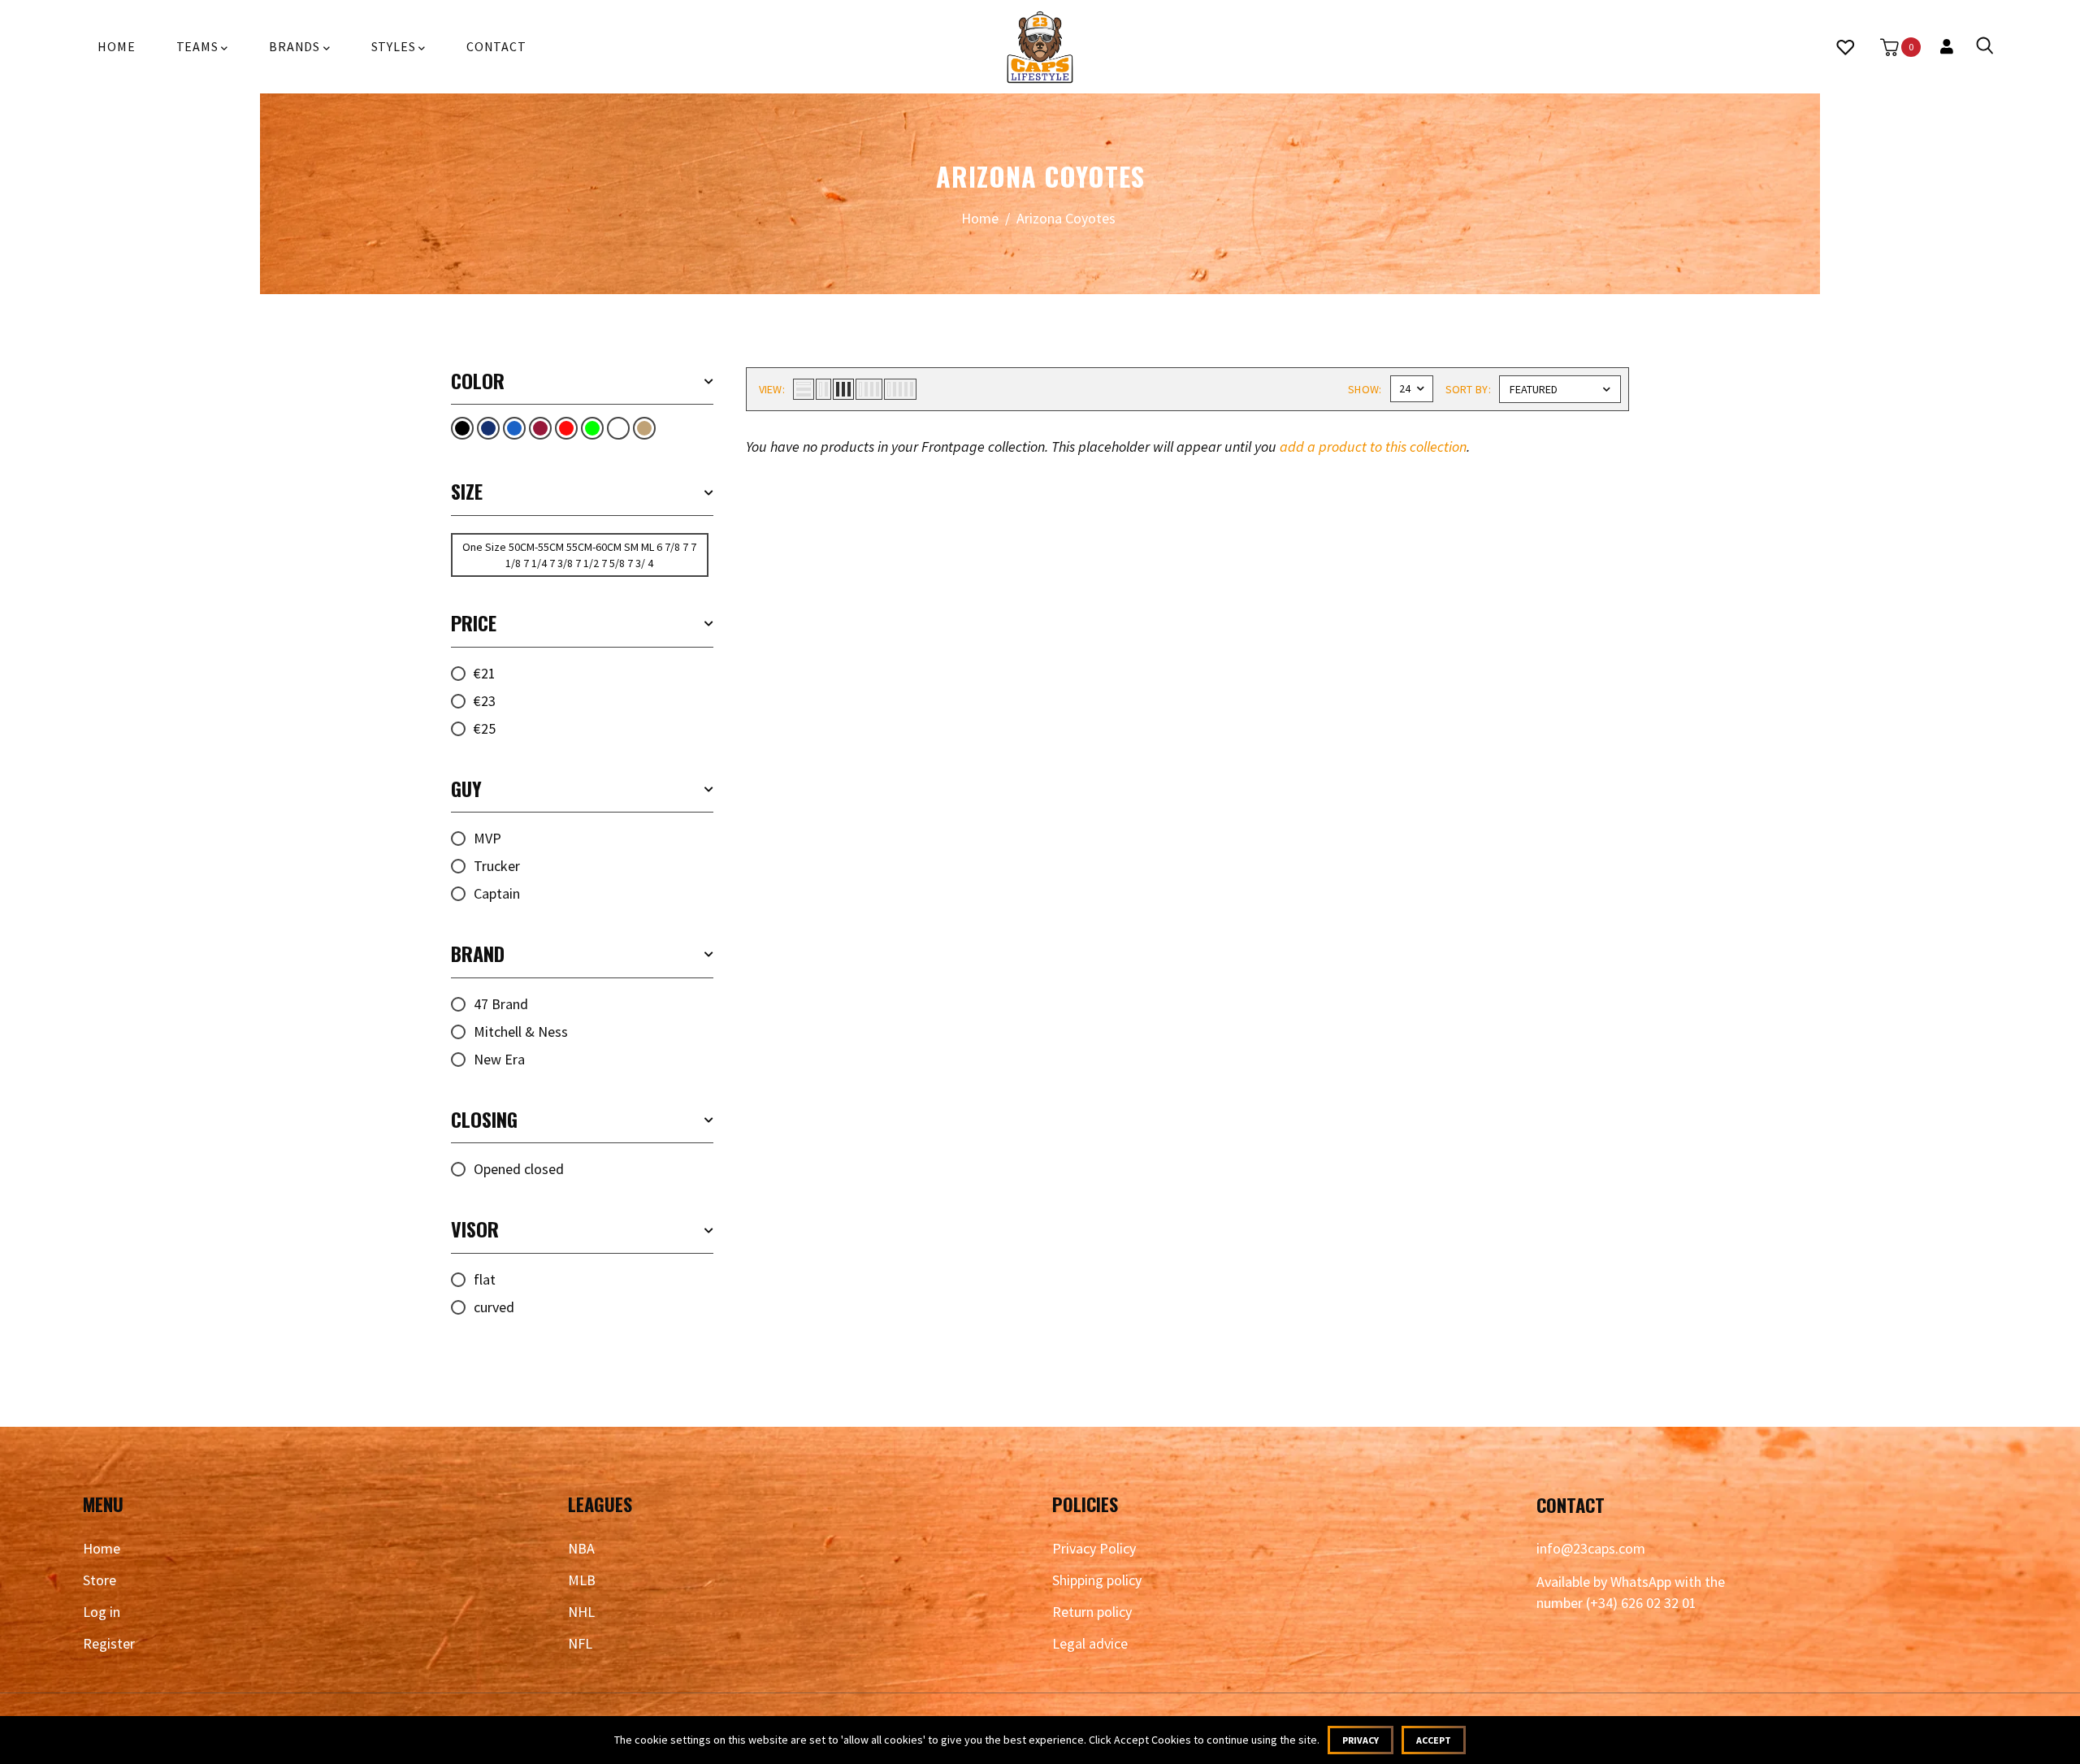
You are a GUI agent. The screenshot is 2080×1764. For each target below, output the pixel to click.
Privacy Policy (1094, 1548)
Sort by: (1468, 389)
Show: (1365, 389)
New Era (499, 1059)
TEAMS (199, 46)
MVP (487, 838)
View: (772, 389)
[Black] (462, 428)
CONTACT (496, 46)
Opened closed (519, 1169)
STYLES (395, 46)
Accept (1434, 1740)
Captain (497, 893)
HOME (116, 46)
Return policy (1092, 1612)
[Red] (566, 428)
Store (100, 1580)
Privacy (1361, 1740)
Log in (102, 1612)
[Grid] (540, 428)
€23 (485, 701)
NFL (580, 1643)
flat (485, 1279)
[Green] (592, 428)
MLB (582, 1580)
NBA (581, 1548)
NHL (581, 1612)
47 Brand (501, 1004)
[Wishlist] (1845, 47)
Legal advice (1090, 1643)
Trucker (497, 866)
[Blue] (514, 428)
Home (980, 218)
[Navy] (488, 428)
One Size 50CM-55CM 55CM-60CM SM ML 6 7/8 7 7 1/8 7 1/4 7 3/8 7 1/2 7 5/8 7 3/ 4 (579, 555)
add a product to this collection (1373, 446)
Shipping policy (1097, 1580)
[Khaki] (644, 428)
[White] (618, 428)
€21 (485, 673)
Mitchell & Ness (521, 1032)
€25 (485, 728)
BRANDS (296, 46)
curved (494, 1307)
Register (109, 1643)
